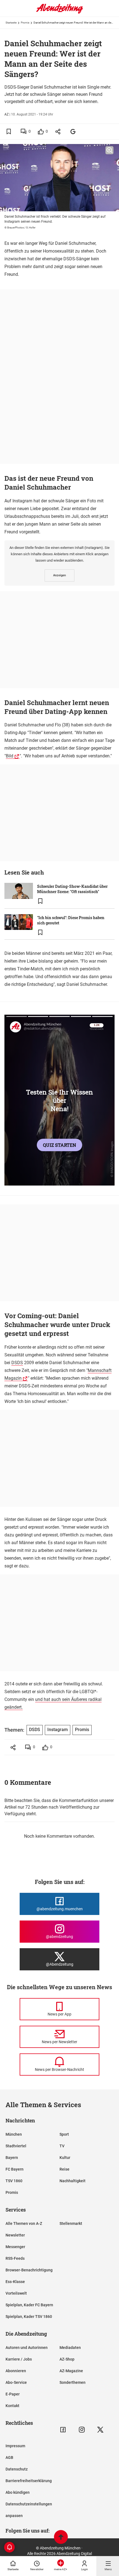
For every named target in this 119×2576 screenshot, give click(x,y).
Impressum (15, 2446)
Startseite (11, 23)
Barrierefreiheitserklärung (29, 2481)
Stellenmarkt (71, 2223)
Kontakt (12, 2406)
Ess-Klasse (15, 2282)
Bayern (12, 2158)
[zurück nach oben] (61, 2538)
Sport (64, 2134)
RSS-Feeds (15, 2258)
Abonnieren (16, 2371)
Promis (25, 23)
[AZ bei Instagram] (82, 2430)
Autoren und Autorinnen (27, 2348)
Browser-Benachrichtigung (29, 2270)
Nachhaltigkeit (73, 2181)
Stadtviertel (16, 2146)
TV (62, 2146)
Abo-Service (16, 2382)
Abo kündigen (18, 2492)
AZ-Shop (67, 2359)
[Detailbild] (109, 150)
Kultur (65, 2158)
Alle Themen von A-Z (24, 2223)
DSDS (17, 1363)
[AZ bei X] (100, 2430)
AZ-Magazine (71, 2371)
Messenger (15, 2247)
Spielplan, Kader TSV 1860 (29, 2317)
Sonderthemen (73, 2382)
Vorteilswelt (16, 2293)
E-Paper (13, 2394)
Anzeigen (59, 575)
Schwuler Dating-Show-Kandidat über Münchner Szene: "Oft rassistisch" (72, 889)
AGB (9, 2457)
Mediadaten (70, 2348)
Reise (64, 2169)
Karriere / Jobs (19, 2359)
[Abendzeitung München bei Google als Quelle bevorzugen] (73, 131)
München (14, 2134)
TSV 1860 (14, 2181)
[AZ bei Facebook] (63, 2430)
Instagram (58, 1730)
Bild (10, 756)
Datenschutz (17, 2469)
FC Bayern (15, 2169)
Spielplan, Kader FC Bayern (29, 2305)
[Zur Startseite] (59, 12)
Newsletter (15, 2235)
